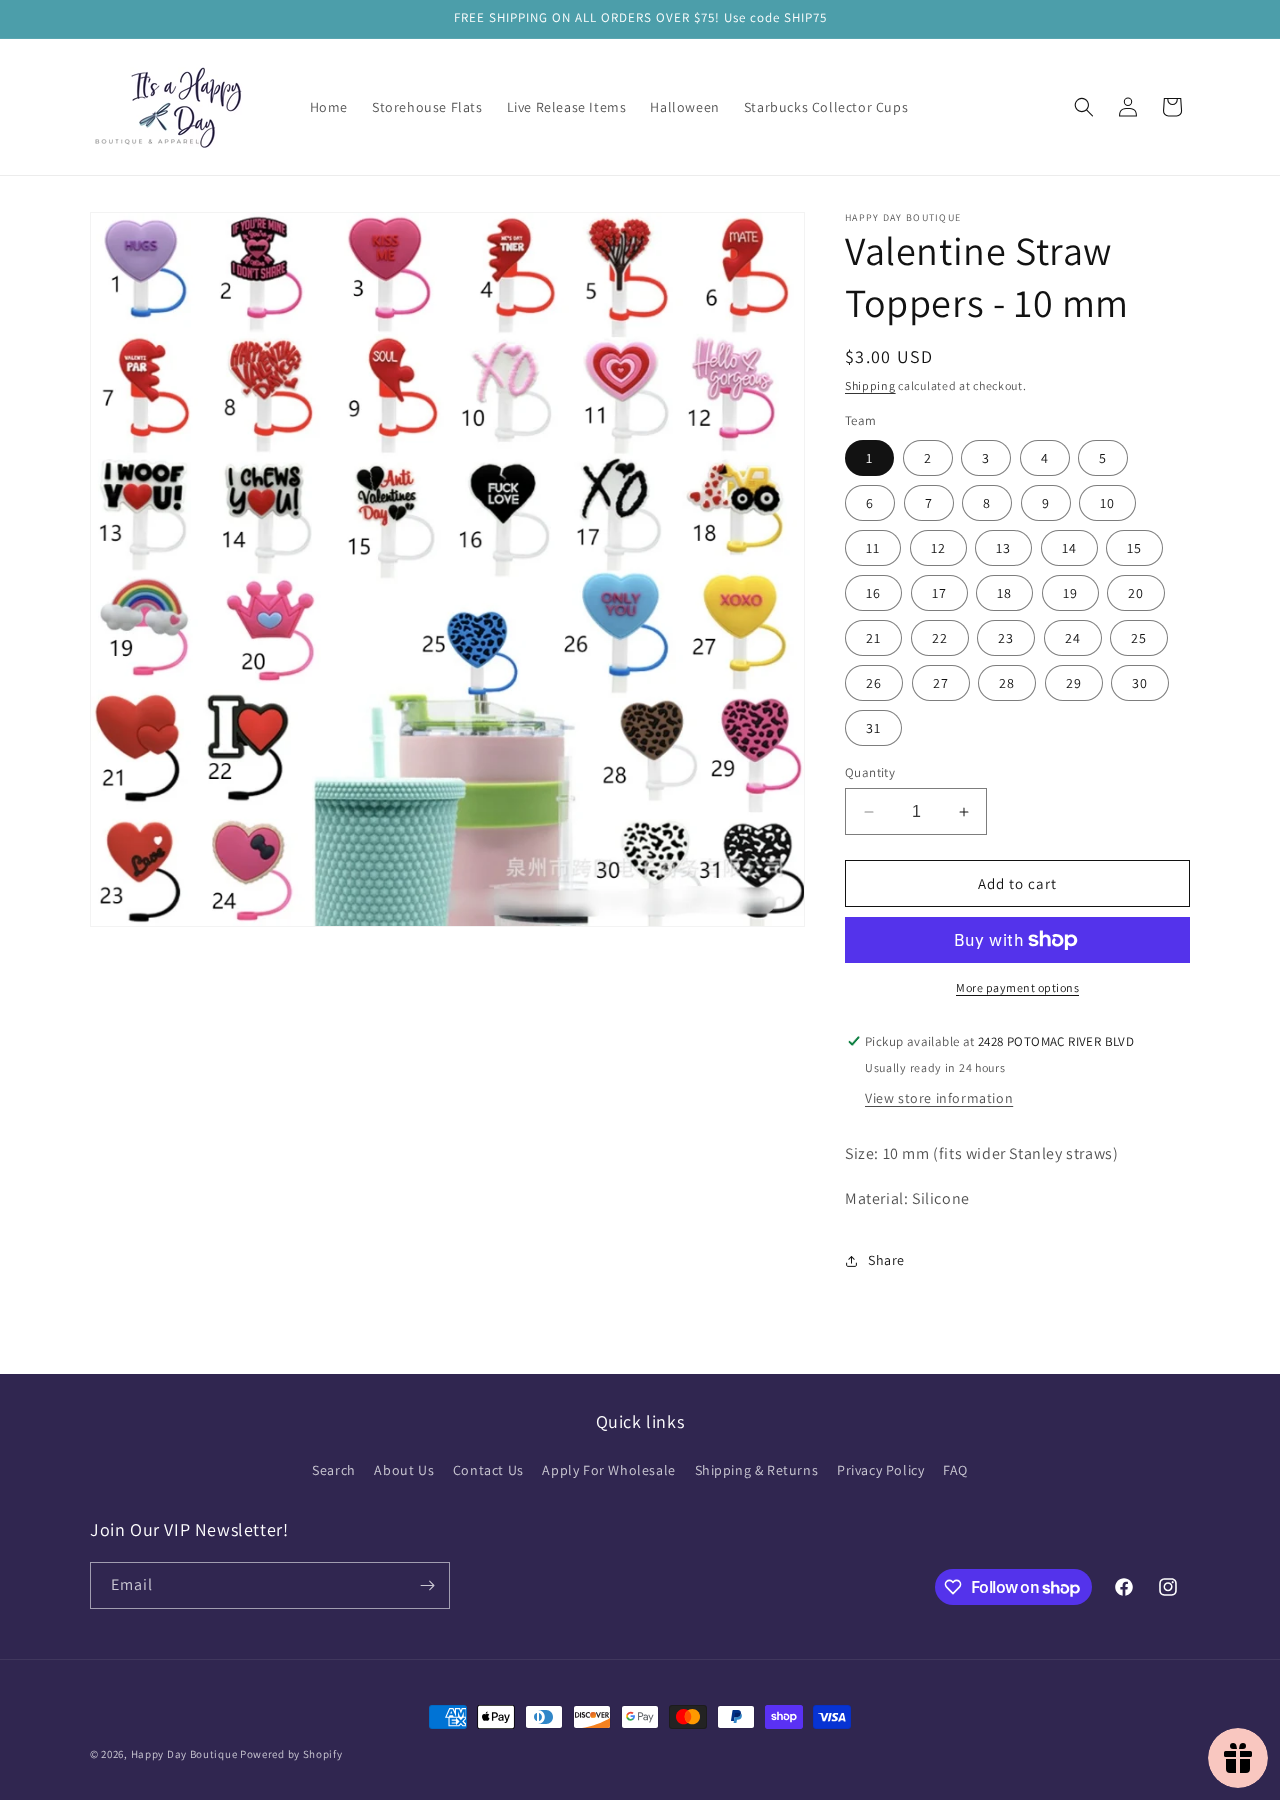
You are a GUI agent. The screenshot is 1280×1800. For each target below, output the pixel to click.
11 (873, 548)
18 (1004, 593)
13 (1003, 548)
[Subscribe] (427, 1585)
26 (874, 683)
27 (941, 683)
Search (334, 1470)
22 (940, 638)
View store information (939, 1098)
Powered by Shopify (291, 1754)
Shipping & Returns (757, 1470)
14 (1069, 548)
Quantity (870, 772)
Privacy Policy (880, 1470)
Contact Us (488, 1470)
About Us (404, 1470)
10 (1107, 503)
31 (873, 728)
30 (1140, 683)
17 (939, 593)
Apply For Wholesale (608, 1470)
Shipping (870, 385)
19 (1070, 593)
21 (873, 638)
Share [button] (886, 1260)
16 (873, 593)
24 (1073, 638)
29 (1074, 683)
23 (1006, 638)
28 (1007, 683)
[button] (1084, 107)
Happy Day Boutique (184, 1754)
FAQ (955, 1470)
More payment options (1017, 987)
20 (1136, 593)
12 (938, 548)
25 (1139, 638)
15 (1134, 548)
